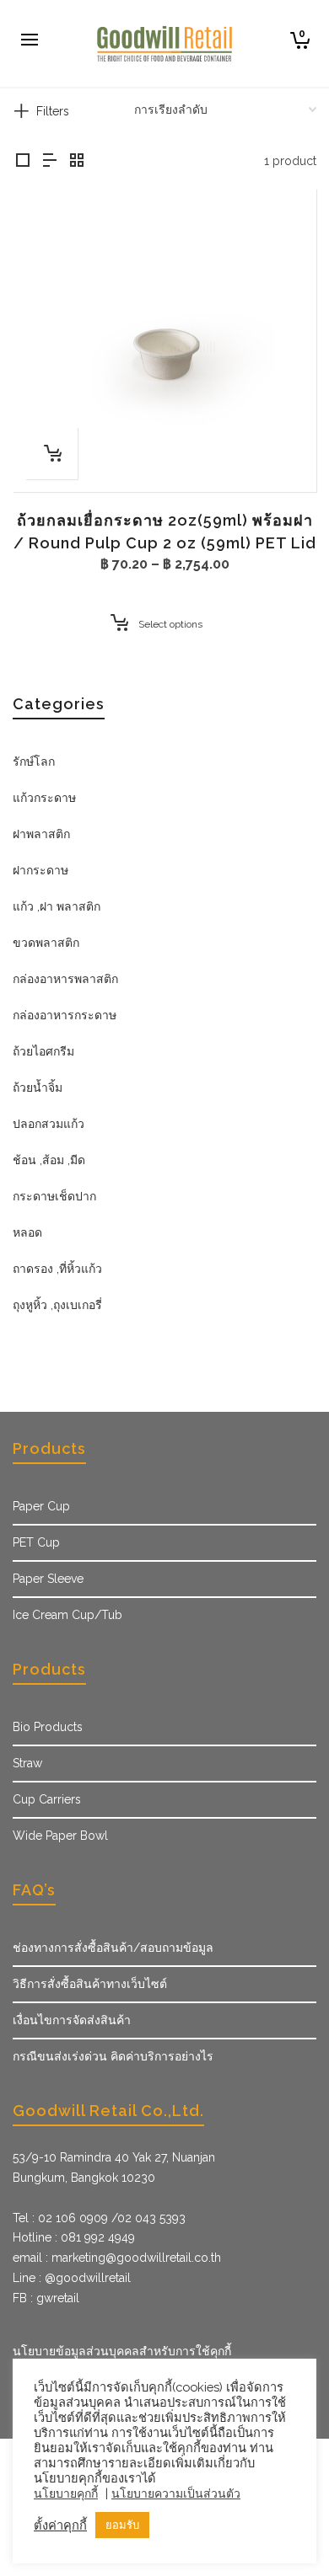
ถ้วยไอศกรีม (43, 1051)
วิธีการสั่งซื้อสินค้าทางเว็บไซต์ (90, 1984)
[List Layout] (50, 161)
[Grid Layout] (77, 161)
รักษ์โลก (34, 762)
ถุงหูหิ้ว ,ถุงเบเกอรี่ (57, 1305)
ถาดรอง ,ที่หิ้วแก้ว (57, 1269)
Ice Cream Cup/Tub (67, 1615)
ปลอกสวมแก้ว (49, 1124)
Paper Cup (41, 1506)
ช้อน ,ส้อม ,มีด (49, 1160)
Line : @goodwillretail (72, 2278)
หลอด (27, 1232)
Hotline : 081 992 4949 (74, 2237)
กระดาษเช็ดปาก (54, 1196)
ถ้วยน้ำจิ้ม (38, 1088)
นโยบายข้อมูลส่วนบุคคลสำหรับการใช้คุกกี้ (122, 2351)
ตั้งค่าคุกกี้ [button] (60, 2525)
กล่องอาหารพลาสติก (65, 979)
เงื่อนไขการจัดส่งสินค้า (72, 2020)
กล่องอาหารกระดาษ (65, 1015)
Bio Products (48, 1727)
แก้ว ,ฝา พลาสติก (57, 906)
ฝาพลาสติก (41, 834)
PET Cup (36, 1542)
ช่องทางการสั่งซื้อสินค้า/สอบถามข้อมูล (113, 1948)
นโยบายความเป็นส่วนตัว (176, 2493)
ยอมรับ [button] (122, 2525)
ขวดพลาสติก (46, 943)
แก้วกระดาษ (44, 798)
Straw (27, 1763)
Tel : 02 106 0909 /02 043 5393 (99, 2218)
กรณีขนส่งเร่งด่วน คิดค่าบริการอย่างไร (113, 2056)
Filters (53, 111)
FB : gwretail (46, 2298)
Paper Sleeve (48, 1579)
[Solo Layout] (23, 161)
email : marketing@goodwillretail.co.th (117, 2258)
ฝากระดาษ (40, 870)
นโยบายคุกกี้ (66, 2493)
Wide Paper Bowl (60, 1836)
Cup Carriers (47, 1799)
